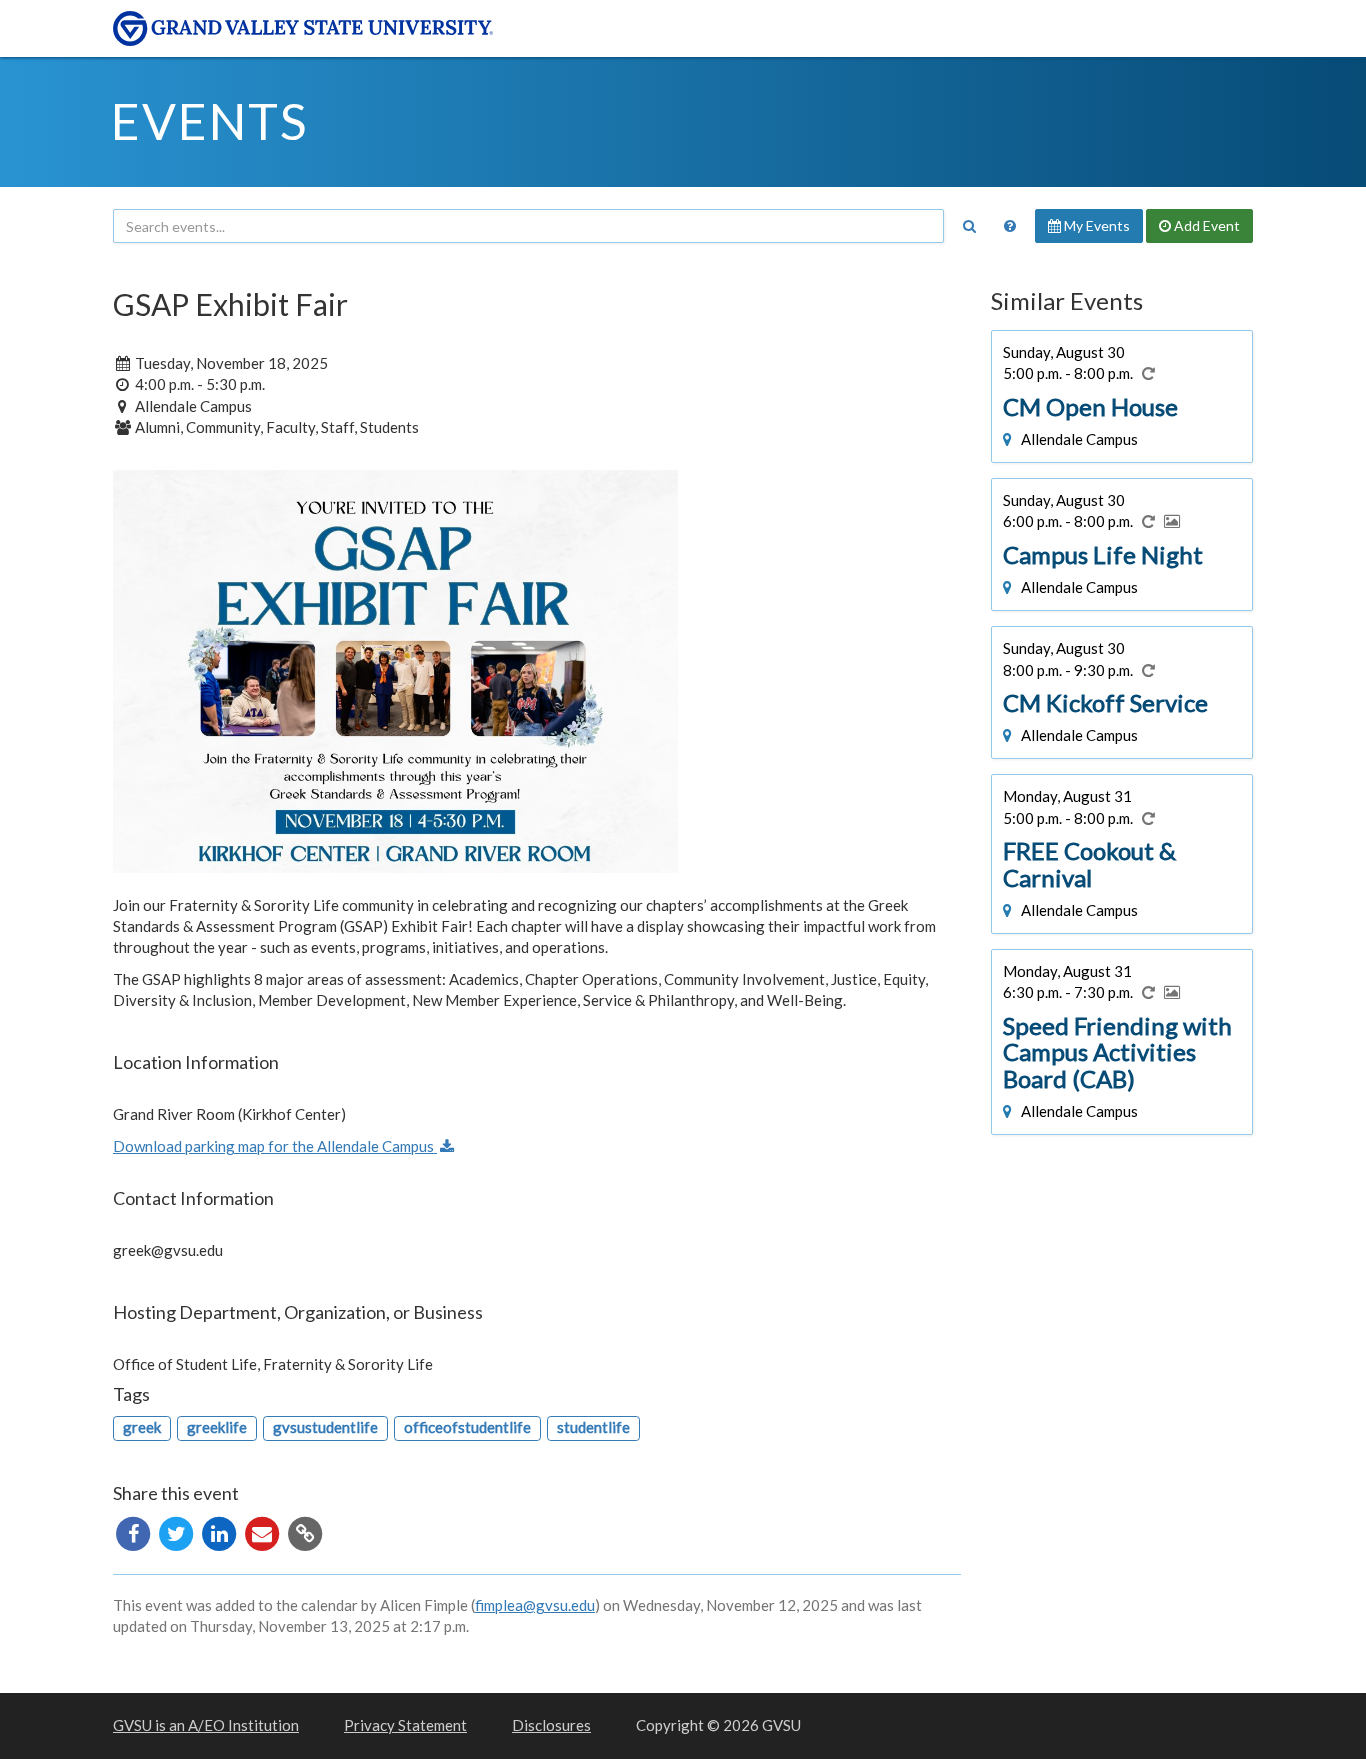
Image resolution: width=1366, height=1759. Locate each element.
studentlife (593, 1427)
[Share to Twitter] (177, 1532)
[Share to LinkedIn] (220, 1532)
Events (209, 121)
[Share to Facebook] (134, 1532)
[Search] (969, 226)
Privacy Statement (405, 1725)
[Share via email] (263, 1532)
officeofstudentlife (467, 1427)
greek (142, 1427)
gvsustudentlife (325, 1427)
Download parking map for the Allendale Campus (275, 1146)
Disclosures (551, 1725)
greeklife (217, 1427)
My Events (1095, 225)
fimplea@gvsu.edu (535, 1605)
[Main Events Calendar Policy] (1010, 226)
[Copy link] (305, 1532)
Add (1205, 225)
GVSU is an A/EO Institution (206, 1725)
